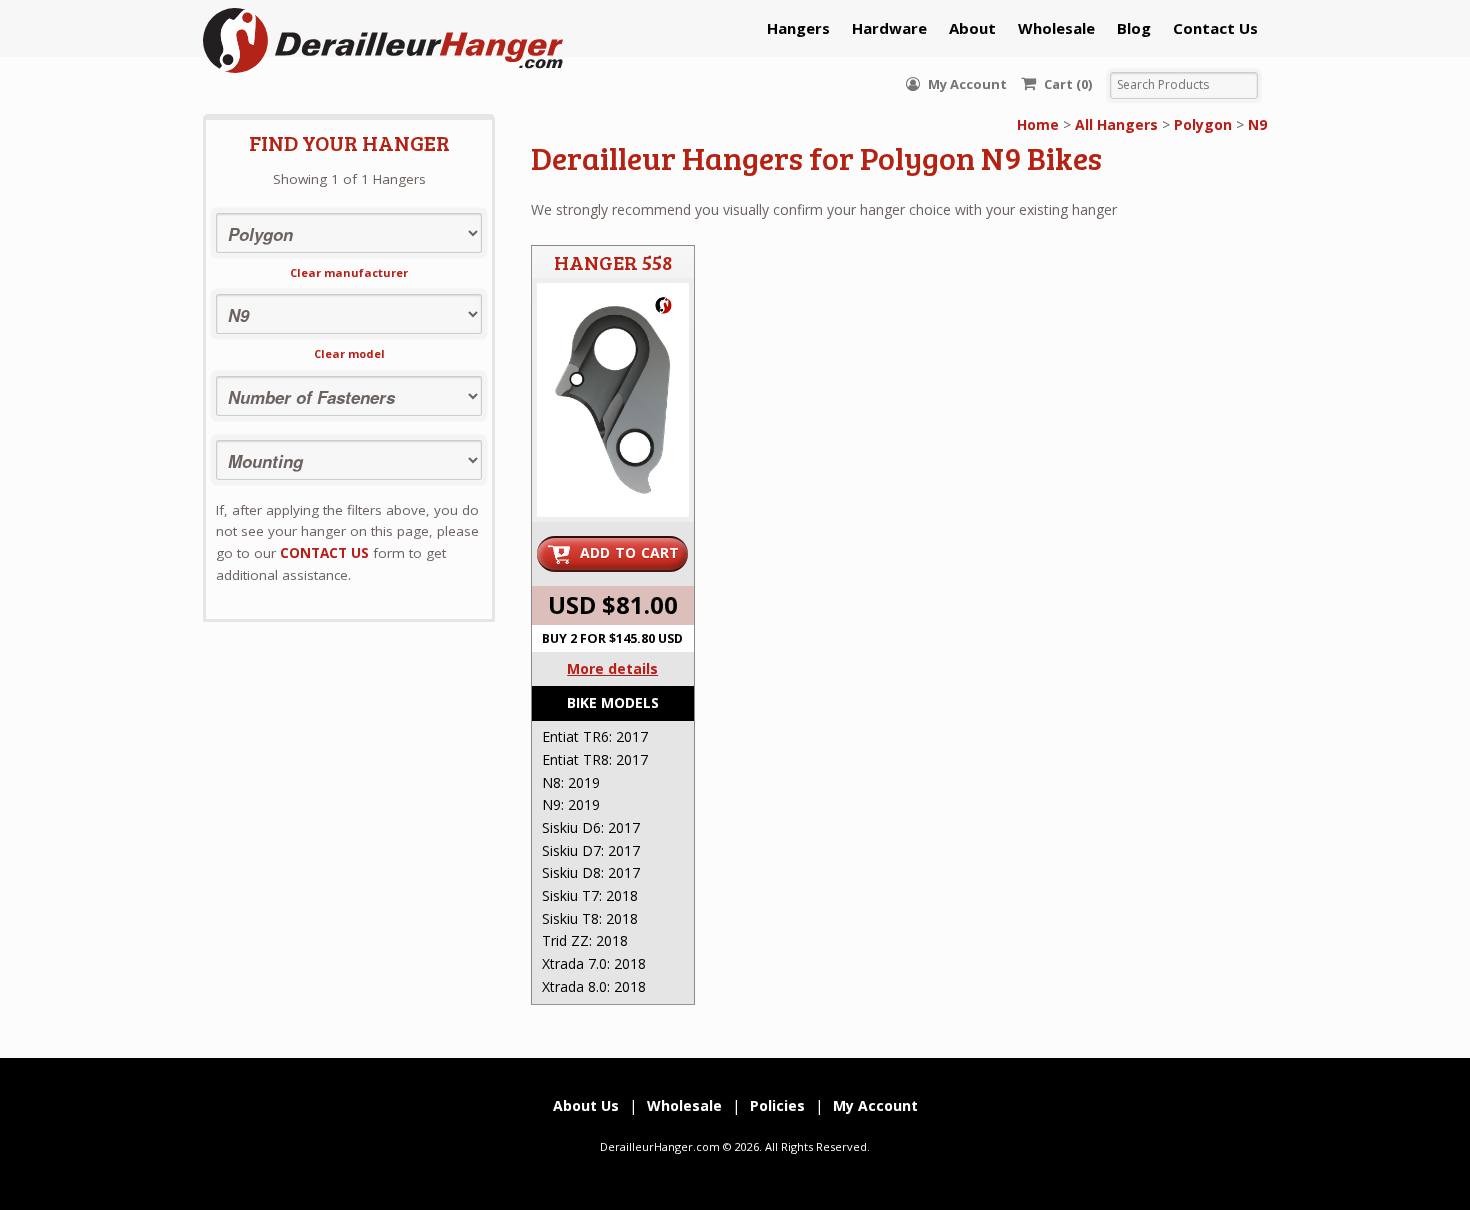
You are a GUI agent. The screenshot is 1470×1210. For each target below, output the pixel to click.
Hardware (889, 28)
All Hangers (1116, 124)
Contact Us (1215, 28)
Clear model (349, 353)
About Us (586, 1105)
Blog (1134, 28)
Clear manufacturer (349, 272)
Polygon (1203, 124)
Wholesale (1056, 28)
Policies (777, 1105)
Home (1038, 124)
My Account (966, 84)
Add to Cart (630, 552)
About (972, 28)
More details (612, 668)
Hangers (798, 28)
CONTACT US (324, 553)
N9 (1257, 124)
